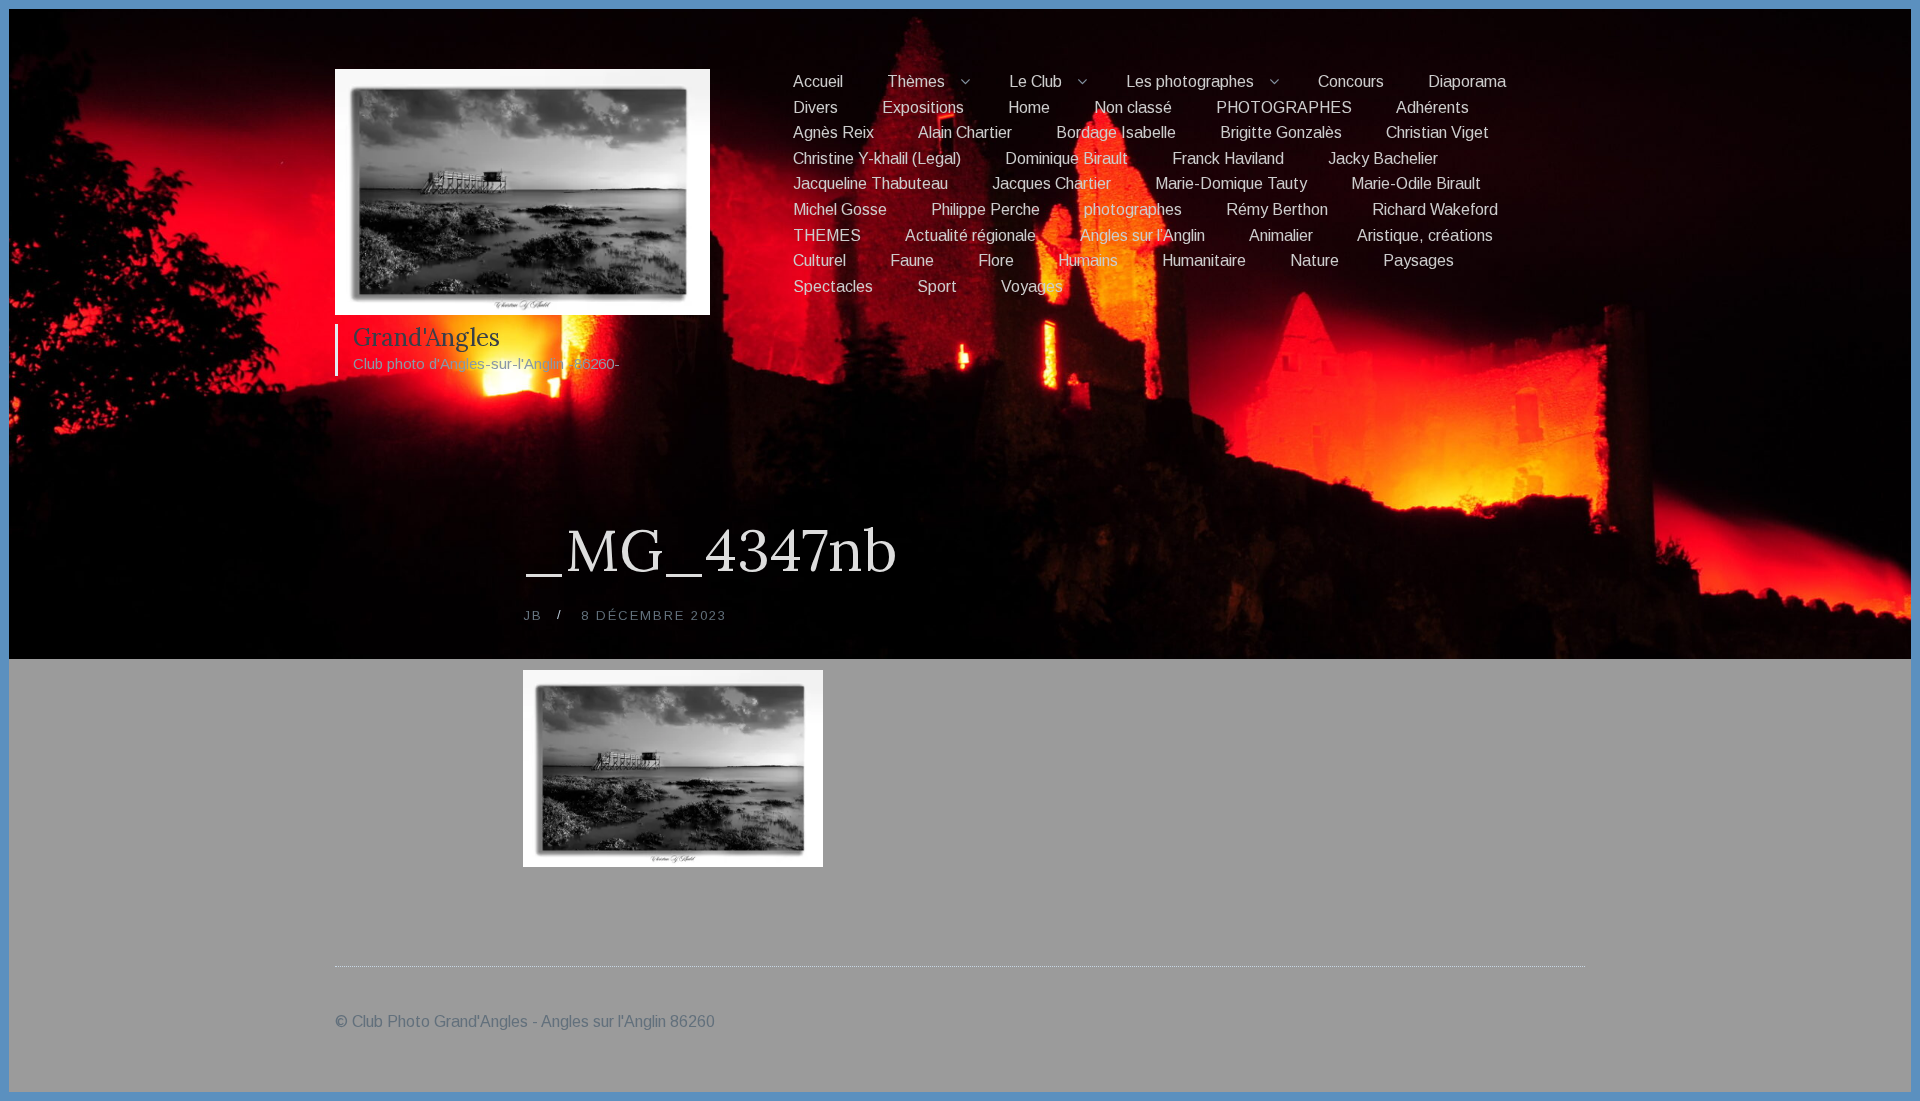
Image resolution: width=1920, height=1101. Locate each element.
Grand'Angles (426, 337)
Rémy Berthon (1277, 209)
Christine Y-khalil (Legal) (877, 158)
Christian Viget (1437, 132)
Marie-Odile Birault (1416, 183)
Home (1029, 107)
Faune (912, 260)
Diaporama (1467, 81)
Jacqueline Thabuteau (870, 183)
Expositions (923, 107)
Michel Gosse (840, 209)
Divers (815, 107)
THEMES (827, 235)
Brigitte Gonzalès (1281, 132)
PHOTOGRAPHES (1284, 107)
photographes (1133, 209)
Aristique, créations (1425, 235)
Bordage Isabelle (1116, 132)
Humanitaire (1204, 260)
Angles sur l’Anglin (1142, 235)
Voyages (1032, 286)
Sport (937, 286)
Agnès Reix (833, 132)
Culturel (819, 260)
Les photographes (1190, 81)
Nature (1314, 260)
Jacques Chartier (1051, 183)
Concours (1351, 81)
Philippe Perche (985, 209)
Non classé (1133, 107)
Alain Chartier (965, 132)
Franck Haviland (1228, 158)
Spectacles (833, 286)
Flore (996, 260)
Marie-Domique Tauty (1231, 183)
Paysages (1418, 260)
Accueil (818, 81)
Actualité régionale (970, 235)
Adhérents (1432, 107)
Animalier (1281, 235)
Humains (1088, 260)
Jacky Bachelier (1383, 158)
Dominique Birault (1066, 158)
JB (533, 615)
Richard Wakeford (1435, 209)
